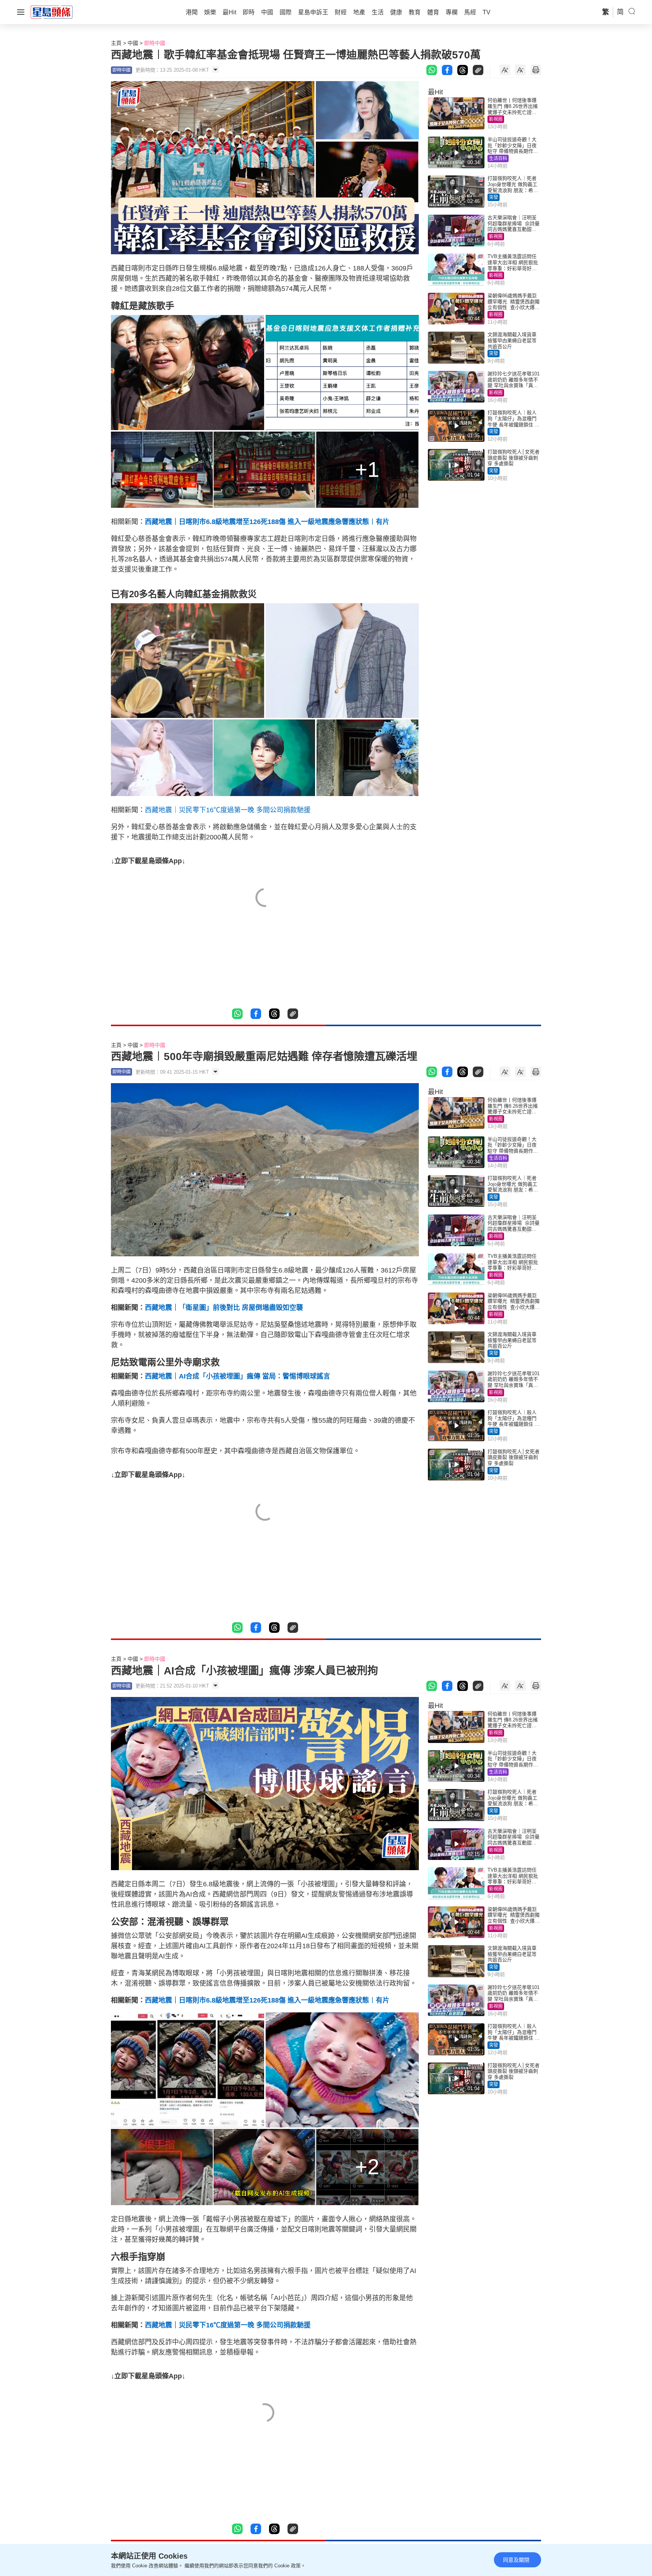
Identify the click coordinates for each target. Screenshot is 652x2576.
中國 (133, 43)
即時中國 (155, 43)
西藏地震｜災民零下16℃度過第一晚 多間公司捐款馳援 (228, 810)
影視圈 (496, 119)
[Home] (52, 12)
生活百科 (498, 158)
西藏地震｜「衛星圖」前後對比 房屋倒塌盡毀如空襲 (224, 1308)
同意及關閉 (516, 2560)
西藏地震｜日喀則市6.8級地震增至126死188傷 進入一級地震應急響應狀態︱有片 (267, 522)
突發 (494, 197)
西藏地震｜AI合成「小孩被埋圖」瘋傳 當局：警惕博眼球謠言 (238, 1376)
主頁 (116, 43)
